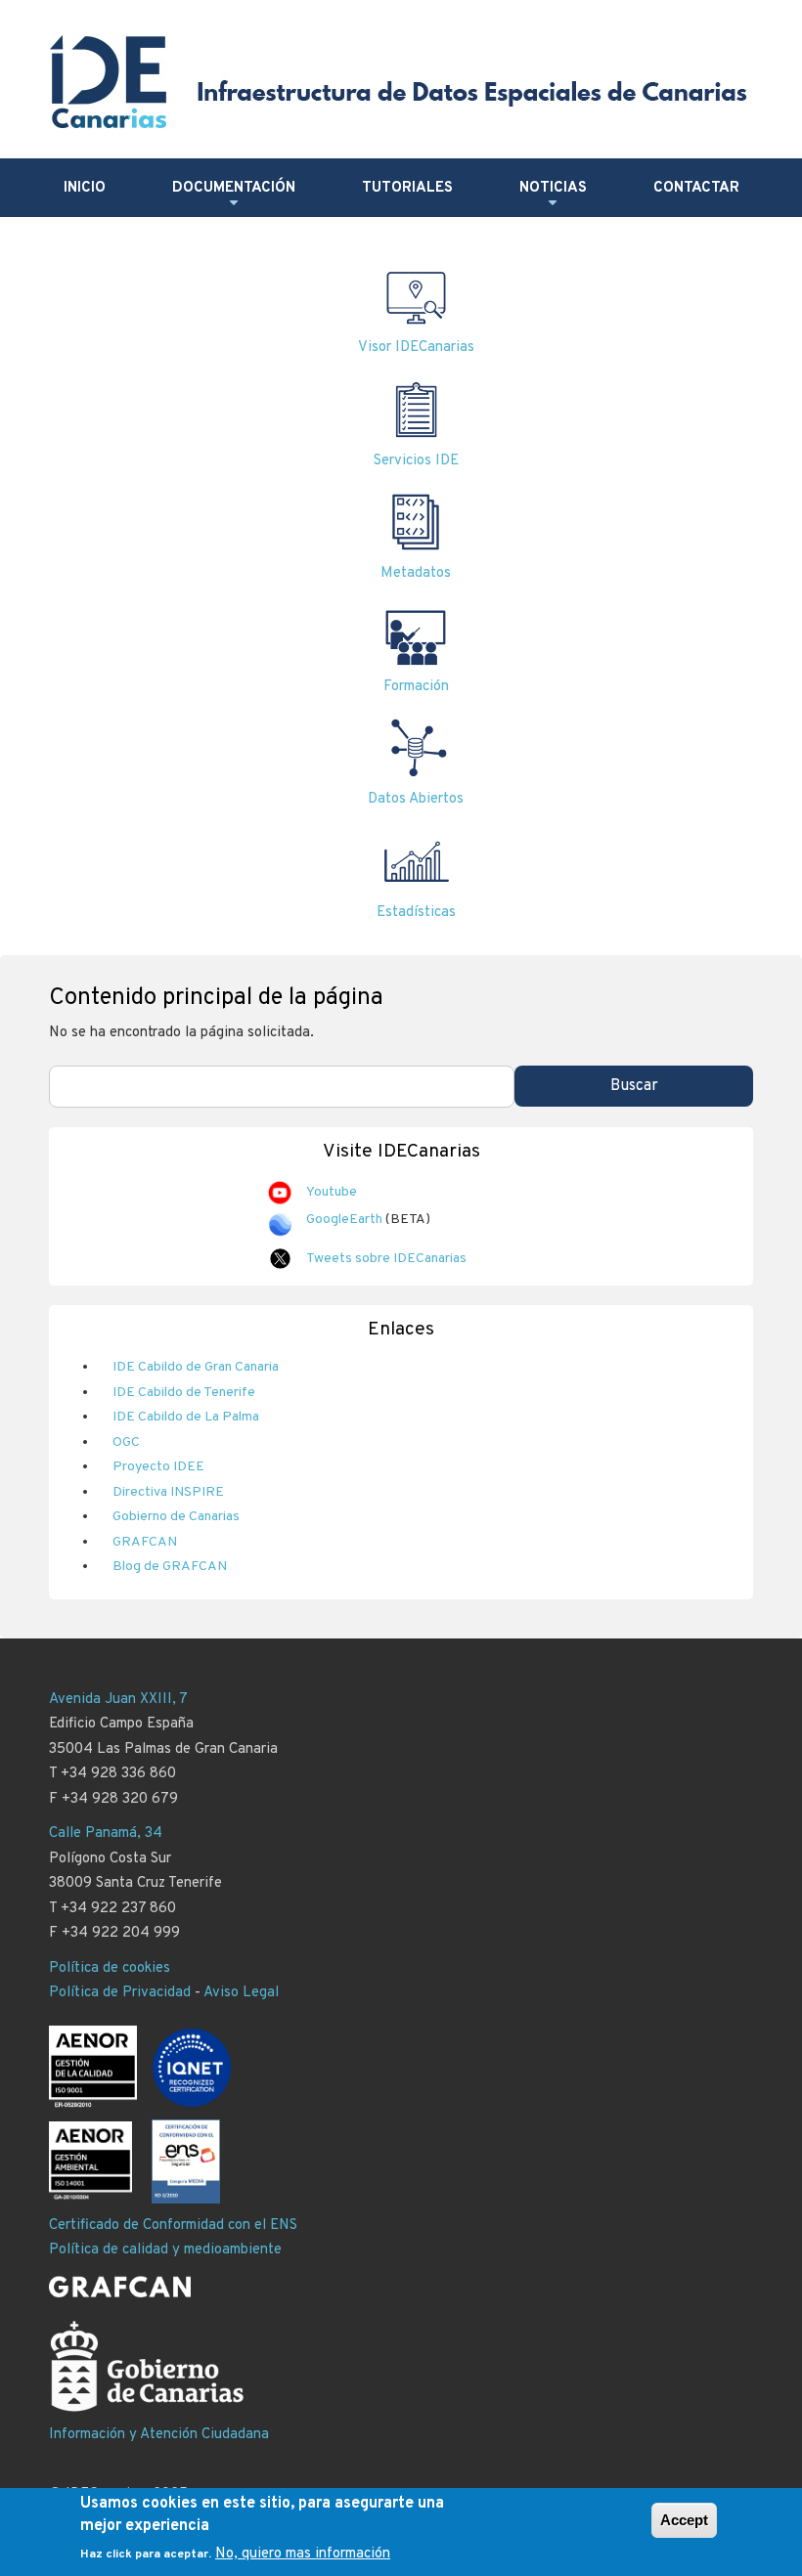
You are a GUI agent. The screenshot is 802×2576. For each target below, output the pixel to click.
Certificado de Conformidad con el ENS (173, 2226)
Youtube (332, 1192)
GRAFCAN (145, 1542)
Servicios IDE (416, 461)
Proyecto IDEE (158, 1467)
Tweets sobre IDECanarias (386, 1259)
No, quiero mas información (303, 2554)
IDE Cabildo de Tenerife (184, 1393)
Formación (416, 687)
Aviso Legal (241, 1993)
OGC (126, 1442)
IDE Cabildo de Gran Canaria (196, 1367)
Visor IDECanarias (416, 348)
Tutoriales (407, 188)
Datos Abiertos (416, 799)
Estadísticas (416, 913)
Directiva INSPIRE (168, 1492)
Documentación (234, 196)
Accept (684, 2520)
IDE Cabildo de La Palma (186, 1417)
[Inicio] (403, 82)
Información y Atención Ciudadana (159, 2435)
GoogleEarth (344, 1220)
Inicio (85, 188)
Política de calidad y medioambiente (165, 2250)
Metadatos (416, 573)
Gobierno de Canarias (176, 1517)
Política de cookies (110, 1968)
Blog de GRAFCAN (170, 1567)
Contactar (696, 188)
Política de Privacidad (120, 1993)
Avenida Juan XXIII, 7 (118, 1700)
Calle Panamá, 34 (106, 1834)
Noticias (553, 196)
